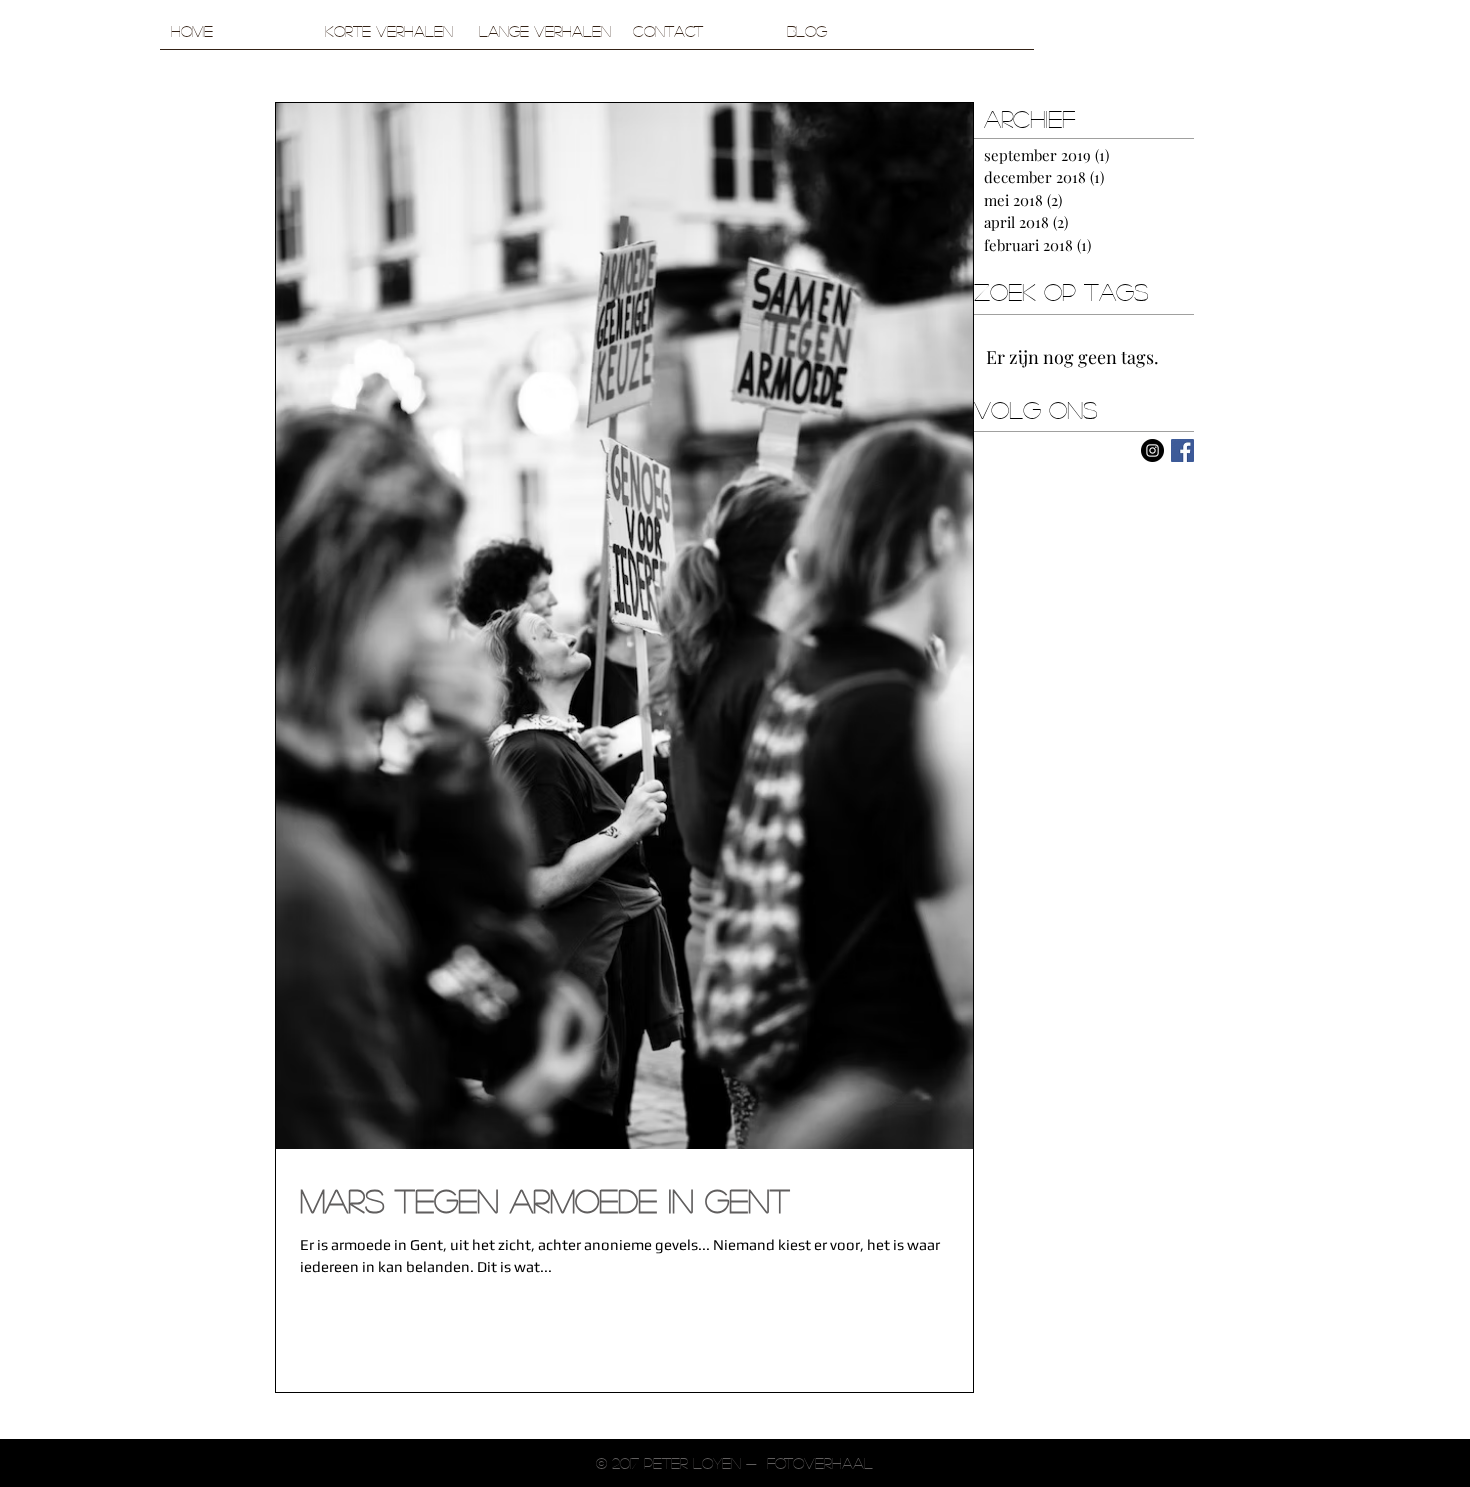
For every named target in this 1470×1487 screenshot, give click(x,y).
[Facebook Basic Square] (1182, 450)
